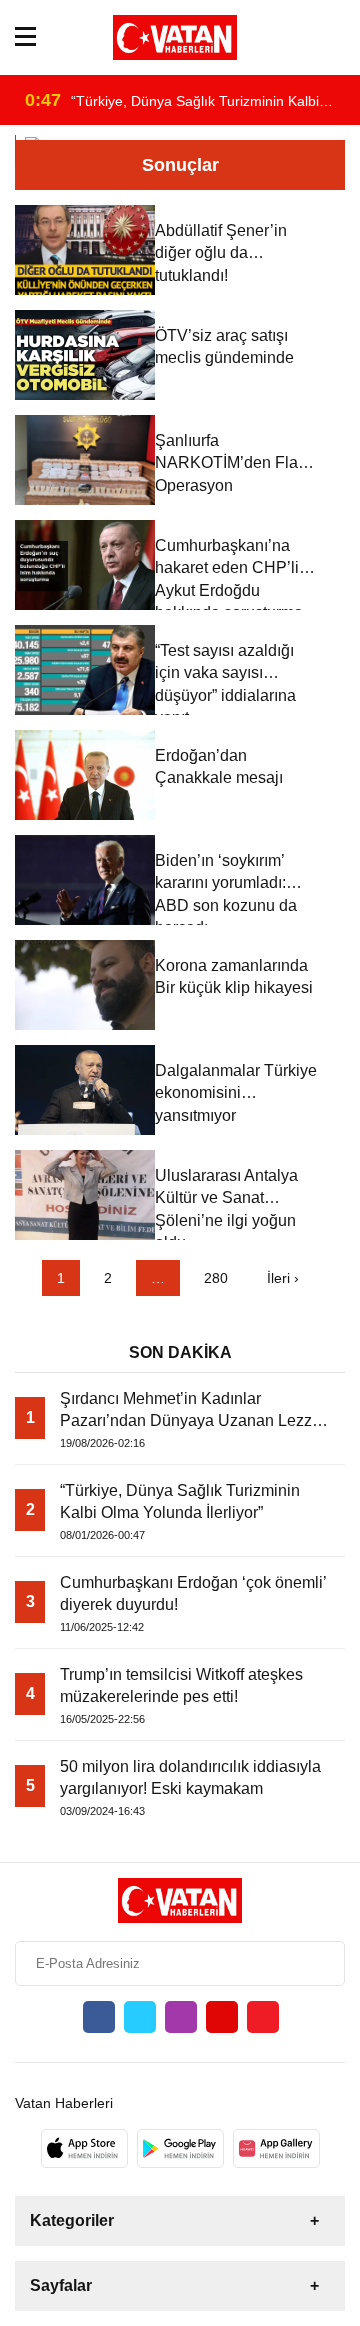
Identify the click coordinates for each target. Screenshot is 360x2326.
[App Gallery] (276, 2148)
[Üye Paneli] (307, 37)
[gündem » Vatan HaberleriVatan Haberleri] (175, 37)
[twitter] (140, 2017)
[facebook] (99, 2017)
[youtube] (222, 2017)
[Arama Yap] (336, 37)
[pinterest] (263, 2017)
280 (216, 1278)
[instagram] (181, 2017)
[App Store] (84, 2148)
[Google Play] (180, 2148)
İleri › (283, 1278)
